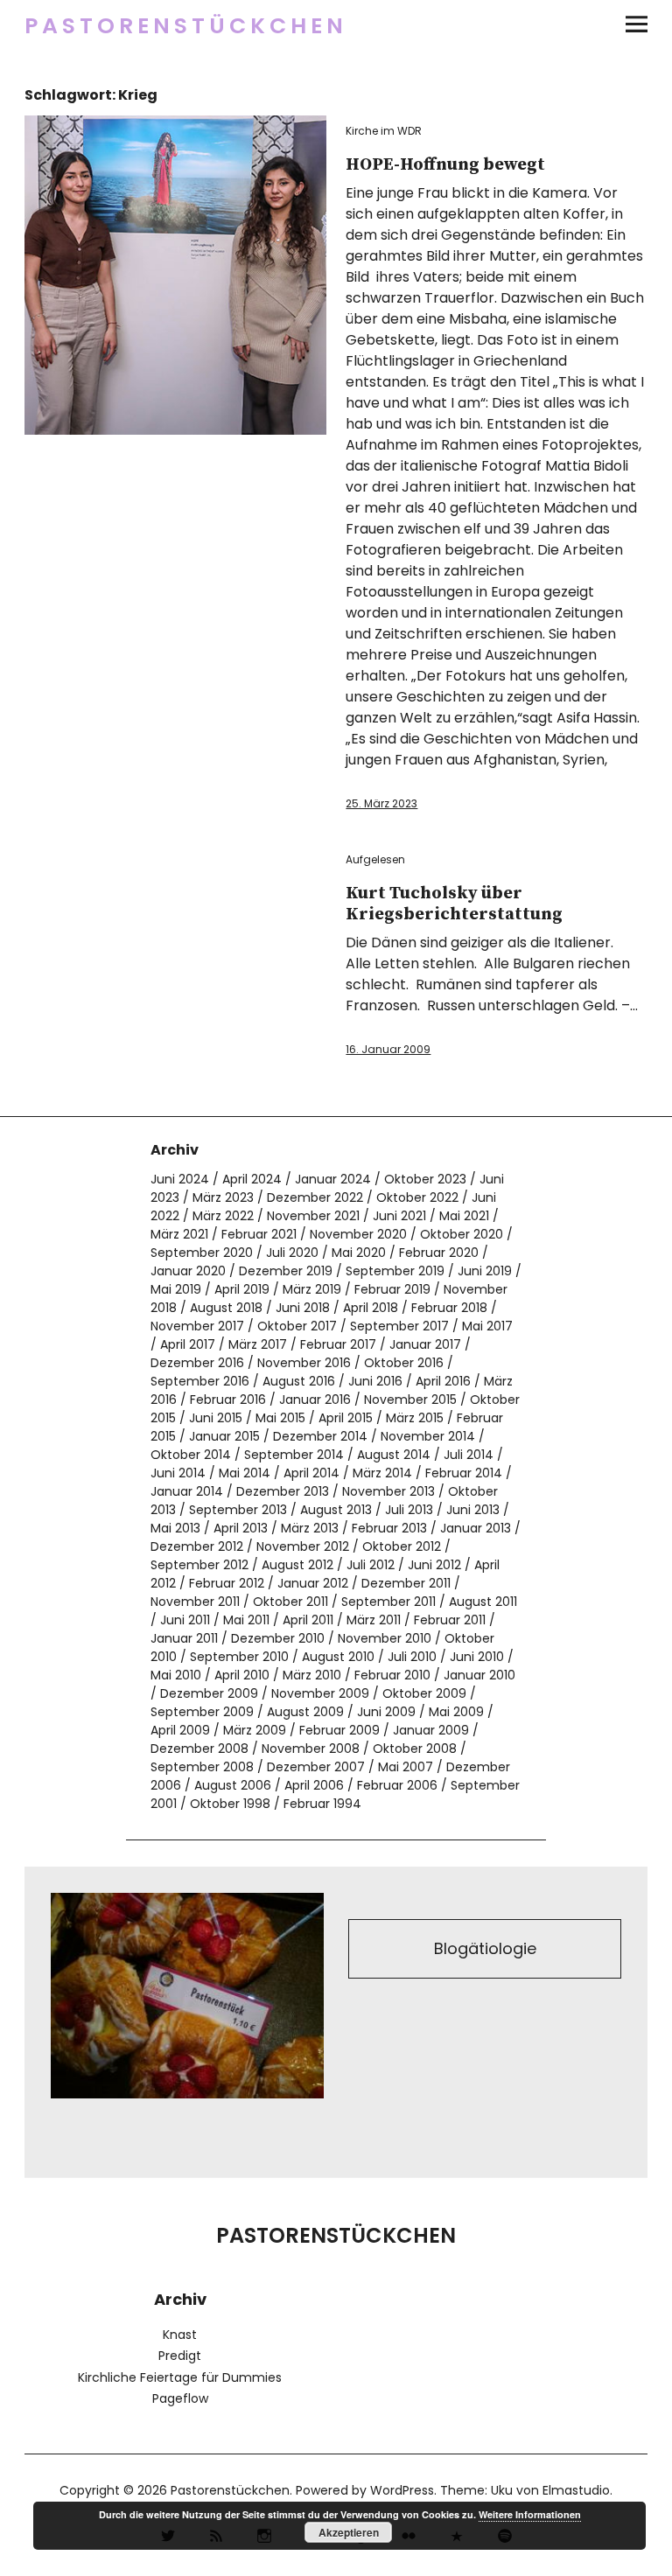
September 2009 (202, 1712)
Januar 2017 (425, 1344)
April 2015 (346, 1418)
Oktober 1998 (230, 1804)
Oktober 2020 (462, 1234)
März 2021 (179, 1234)
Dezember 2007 (316, 1767)
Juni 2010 (477, 1657)
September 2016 (200, 1381)
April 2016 (443, 1381)
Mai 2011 (246, 1620)
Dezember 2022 (315, 1197)
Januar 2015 (224, 1436)
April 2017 (188, 1344)
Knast (180, 2335)
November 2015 (410, 1400)
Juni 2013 (473, 1510)
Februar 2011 (450, 1620)
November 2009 (320, 1693)
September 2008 (202, 1767)
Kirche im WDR (384, 131)
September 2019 (395, 1271)
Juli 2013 (409, 1510)
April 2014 (311, 1473)
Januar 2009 (431, 1730)
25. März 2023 (381, 803)
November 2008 (311, 1749)
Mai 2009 (456, 1712)
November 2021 (313, 1216)
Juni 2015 (216, 1418)
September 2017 (399, 1326)
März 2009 (255, 1730)
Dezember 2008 (199, 1749)
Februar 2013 (389, 1528)
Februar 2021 (259, 1234)
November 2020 (358, 1234)
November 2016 (304, 1363)
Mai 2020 (359, 1253)
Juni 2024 (180, 1179)
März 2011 (374, 1620)
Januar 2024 (333, 1179)
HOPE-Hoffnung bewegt (445, 165)
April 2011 (308, 1620)
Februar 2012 (227, 1583)
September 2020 (202, 1253)
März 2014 (382, 1473)
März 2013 (310, 1528)
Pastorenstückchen (186, 26)
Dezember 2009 (209, 1693)
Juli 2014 (469, 1455)
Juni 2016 (375, 1381)
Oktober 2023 (425, 1179)
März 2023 (223, 1197)
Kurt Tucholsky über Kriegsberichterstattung (454, 904)
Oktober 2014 (191, 1455)
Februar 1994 (322, 1804)
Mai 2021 (464, 1216)
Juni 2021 (399, 1216)
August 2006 (233, 1785)
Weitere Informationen (530, 2514)
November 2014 (428, 1436)
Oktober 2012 (402, 1546)
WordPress (402, 2490)
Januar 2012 (313, 1583)
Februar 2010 (392, 1675)
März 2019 (312, 1289)
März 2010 (312, 1675)
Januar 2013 (476, 1528)
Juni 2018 (303, 1308)
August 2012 (297, 1565)
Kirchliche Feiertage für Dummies (180, 2377)
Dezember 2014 (320, 1436)
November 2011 (195, 1602)
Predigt (180, 2356)
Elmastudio (576, 2490)
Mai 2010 (176, 1675)
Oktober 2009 (424, 1693)
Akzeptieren (349, 2532)
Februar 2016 (228, 1400)
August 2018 (226, 1308)
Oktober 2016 (404, 1363)
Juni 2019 (485, 1271)
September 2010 (239, 1657)
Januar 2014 (187, 1491)
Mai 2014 (245, 1473)
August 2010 (338, 1657)
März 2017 (258, 1344)
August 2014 (394, 1455)
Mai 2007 (406, 1767)
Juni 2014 (178, 1473)
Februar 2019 (392, 1289)
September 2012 (199, 1565)
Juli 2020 (292, 1253)
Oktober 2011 (290, 1602)
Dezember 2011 (406, 1583)
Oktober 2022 (417, 1197)
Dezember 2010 (278, 1638)
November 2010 (385, 1638)
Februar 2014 (464, 1473)
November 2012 (303, 1546)
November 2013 (388, 1491)
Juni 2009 (386, 1712)
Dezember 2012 (197, 1546)
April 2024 (252, 1179)
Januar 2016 (315, 1400)
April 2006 (314, 1785)
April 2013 (241, 1528)
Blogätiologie (485, 1948)
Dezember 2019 (286, 1271)
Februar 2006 (397, 1785)
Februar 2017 (338, 1344)
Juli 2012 (371, 1565)
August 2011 (483, 1602)
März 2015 (415, 1418)
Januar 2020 (188, 1271)
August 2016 (299, 1381)
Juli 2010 (412, 1657)
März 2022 (223, 1216)
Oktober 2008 (415, 1749)
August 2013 (336, 1510)
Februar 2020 (439, 1253)
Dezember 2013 (283, 1491)
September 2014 (294, 1455)
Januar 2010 (479, 1675)
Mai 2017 (487, 1326)
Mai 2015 (280, 1418)
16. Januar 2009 (388, 1049)
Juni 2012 (434, 1565)
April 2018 (371, 1308)
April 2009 (180, 1730)
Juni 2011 (185, 1620)
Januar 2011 (184, 1638)
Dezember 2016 (197, 1363)
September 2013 (238, 1510)
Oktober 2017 (297, 1326)
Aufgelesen (375, 859)
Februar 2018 (449, 1308)
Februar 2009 (339, 1730)
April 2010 (242, 1675)
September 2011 (388, 1602)
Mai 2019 (176, 1289)
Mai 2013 (175, 1528)
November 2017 (197, 1326)
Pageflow (180, 2398)
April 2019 (242, 1289)
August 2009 (305, 1712)
